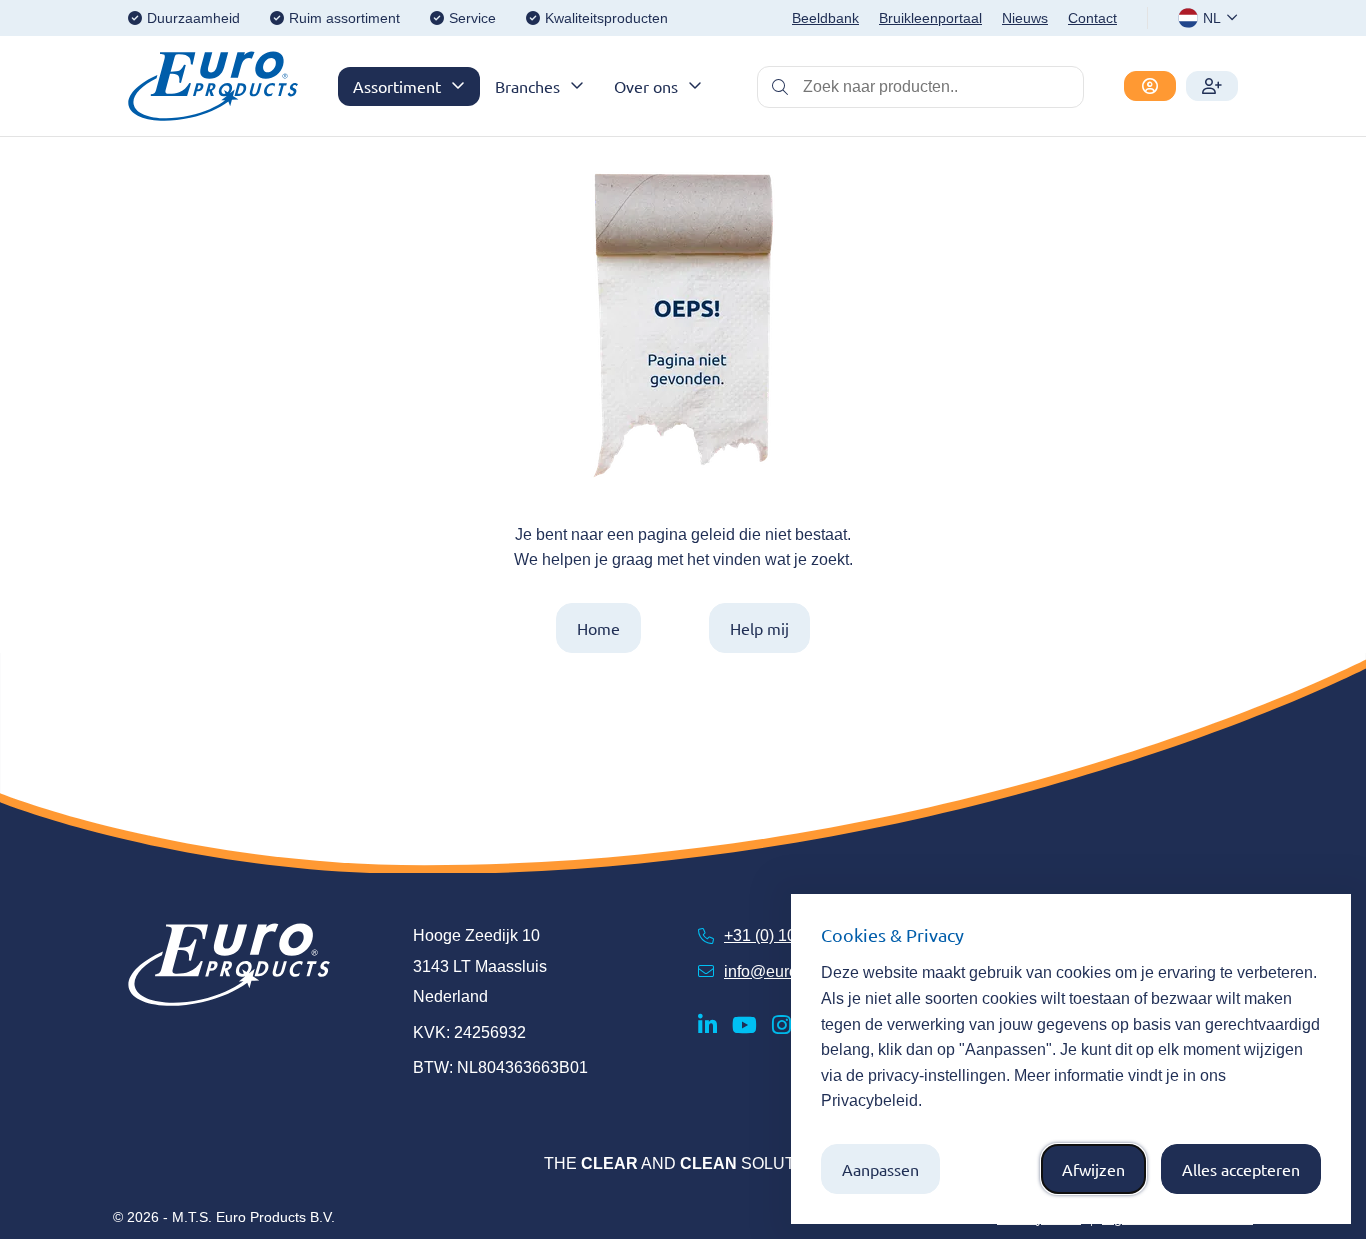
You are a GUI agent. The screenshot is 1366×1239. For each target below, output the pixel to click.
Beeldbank (825, 18)
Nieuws (1025, 18)
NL (1212, 18)
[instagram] (781, 1025)
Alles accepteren (1241, 1169)
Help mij (759, 628)
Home (598, 628)
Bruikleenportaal (930, 18)
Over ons (646, 86)
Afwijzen (1093, 1169)
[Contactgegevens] (1212, 86)
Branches (527, 86)
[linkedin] (707, 1025)
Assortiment (397, 86)
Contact (1092, 18)
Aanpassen (880, 1169)
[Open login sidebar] (1150, 86)
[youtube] (744, 1025)
